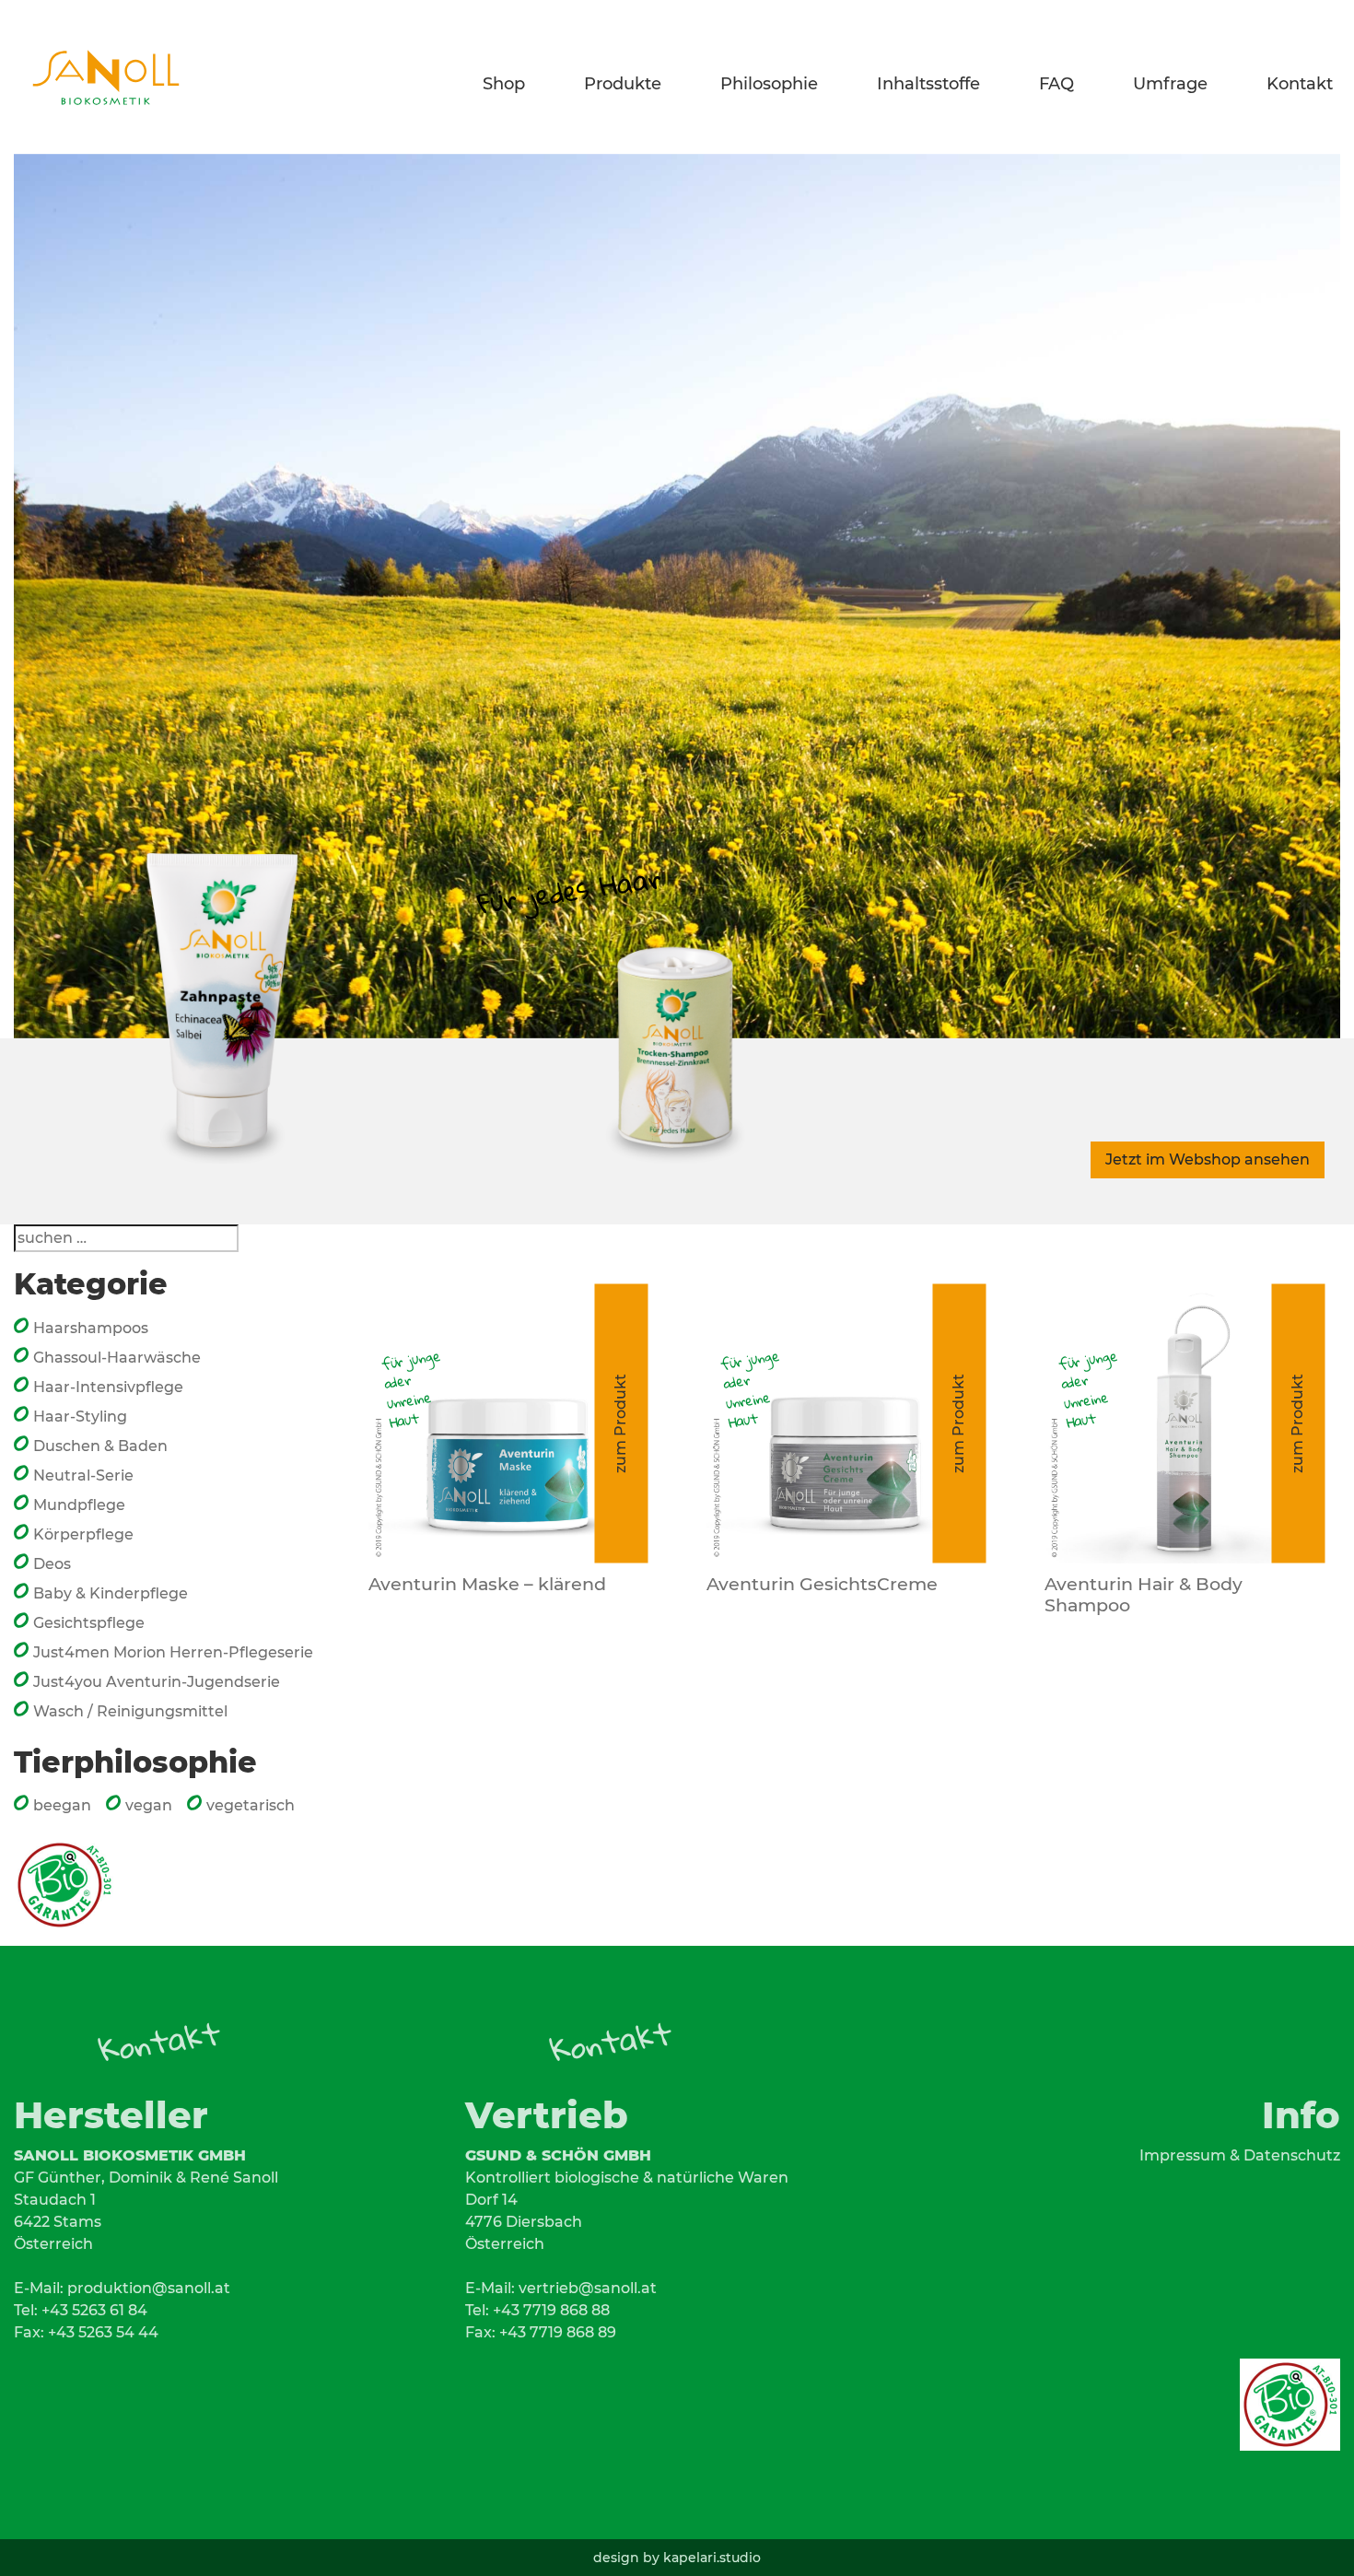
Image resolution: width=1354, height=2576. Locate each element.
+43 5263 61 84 (94, 2310)
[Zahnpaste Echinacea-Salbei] (226, 950)
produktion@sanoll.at (149, 2288)
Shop (508, 81)
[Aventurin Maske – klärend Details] (508, 1423)
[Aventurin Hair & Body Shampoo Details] (1184, 1423)
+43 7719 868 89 (558, 2332)
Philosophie (773, 81)
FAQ (1060, 81)
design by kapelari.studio (677, 2558)
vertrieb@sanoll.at (588, 2288)
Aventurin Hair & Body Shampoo (1144, 1595)
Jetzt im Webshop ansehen (1208, 1159)
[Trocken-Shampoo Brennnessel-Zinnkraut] (677, 950)
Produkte (626, 81)
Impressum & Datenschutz (1240, 2155)
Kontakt (1300, 81)
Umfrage (1174, 81)
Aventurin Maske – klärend (487, 1584)
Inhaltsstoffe (932, 81)
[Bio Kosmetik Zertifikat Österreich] (64, 1876)
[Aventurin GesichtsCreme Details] (846, 1423)
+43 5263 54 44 (103, 2332)
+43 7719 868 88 (551, 2310)
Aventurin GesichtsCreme (822, 1584)
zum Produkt (620, 1423)
